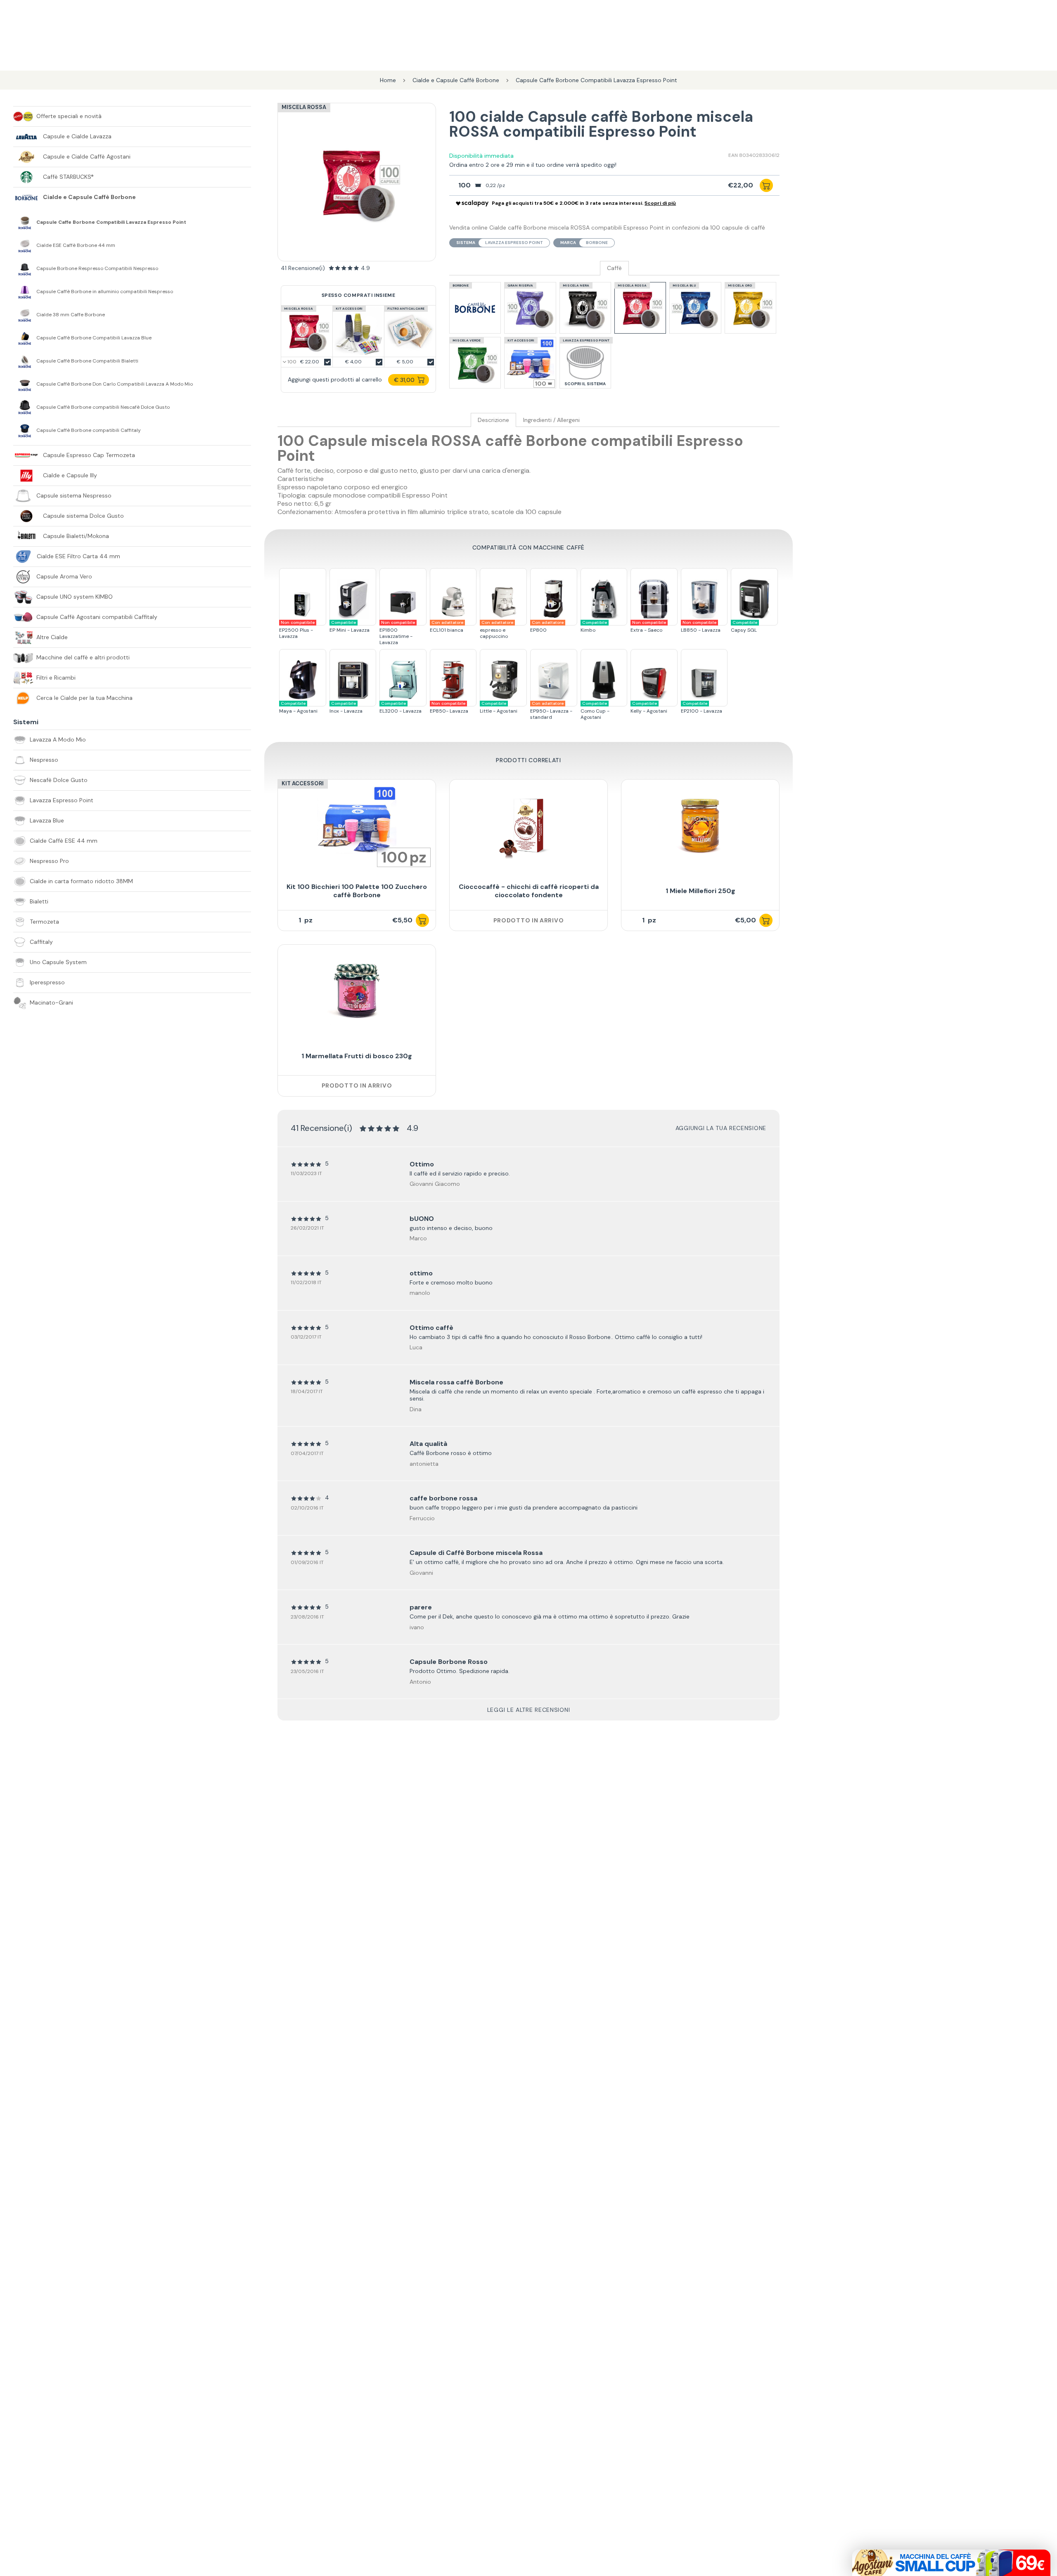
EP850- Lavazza (449, 707)
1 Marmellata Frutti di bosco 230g (357, 1056)
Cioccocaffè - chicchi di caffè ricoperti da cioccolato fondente (529, 891)
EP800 (547, 627)
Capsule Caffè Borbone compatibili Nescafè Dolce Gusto (103, 407)
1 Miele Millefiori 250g (700, 891)
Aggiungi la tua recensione (721, 1128)
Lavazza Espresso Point (514, 243)
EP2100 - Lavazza (702, 707)
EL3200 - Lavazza (401, 707)
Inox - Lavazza (346, 707)
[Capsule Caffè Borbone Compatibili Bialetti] (25, 361)
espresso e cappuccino (497, 630)
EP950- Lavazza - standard (551, 711)
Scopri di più (660, 203)
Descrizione (493, 420)
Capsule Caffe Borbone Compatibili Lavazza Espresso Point (111, 222)
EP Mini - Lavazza (350, 627)
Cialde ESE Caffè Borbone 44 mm (76, 245)
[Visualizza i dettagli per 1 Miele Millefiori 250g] (700, 826)
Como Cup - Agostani (595, 711)
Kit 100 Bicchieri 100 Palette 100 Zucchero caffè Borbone (357, 891)
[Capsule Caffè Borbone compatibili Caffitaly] (25, 430)
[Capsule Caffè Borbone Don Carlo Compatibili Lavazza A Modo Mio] (25, 384)
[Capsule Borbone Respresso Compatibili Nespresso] (25, 268)
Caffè (614, 268)
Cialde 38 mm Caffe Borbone (71, 315)
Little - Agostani (499, 707)
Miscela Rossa (304, 107)
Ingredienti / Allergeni (551, 420)
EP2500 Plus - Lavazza (297, 630)
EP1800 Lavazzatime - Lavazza (397, 633)
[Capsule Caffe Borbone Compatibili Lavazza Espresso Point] (25, 222)
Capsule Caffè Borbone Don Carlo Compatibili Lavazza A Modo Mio (115, 384)
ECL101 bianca (447, 627)
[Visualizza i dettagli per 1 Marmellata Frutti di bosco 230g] (357, 991)
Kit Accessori (303, 783)
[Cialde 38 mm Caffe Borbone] (25, 315)
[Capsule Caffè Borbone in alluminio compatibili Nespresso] (25, 291)
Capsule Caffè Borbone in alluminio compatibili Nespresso (105, 292)
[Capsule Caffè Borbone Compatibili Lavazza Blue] (25, 338)
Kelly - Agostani (649, 707)
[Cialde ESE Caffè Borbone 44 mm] (25, 245)
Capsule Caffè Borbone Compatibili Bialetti (87, 361)
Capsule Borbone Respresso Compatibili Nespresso (97, 269)
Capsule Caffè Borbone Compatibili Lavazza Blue (94, 338)
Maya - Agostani (298, 707)
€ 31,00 (404, 380)
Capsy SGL (744, 627)
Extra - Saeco (648, 627)
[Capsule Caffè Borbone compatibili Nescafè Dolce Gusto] (25, 407)
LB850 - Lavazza (701, 627)
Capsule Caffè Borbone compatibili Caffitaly (89, 430)
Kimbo (594, 627)
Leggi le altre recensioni (529, 1710)
